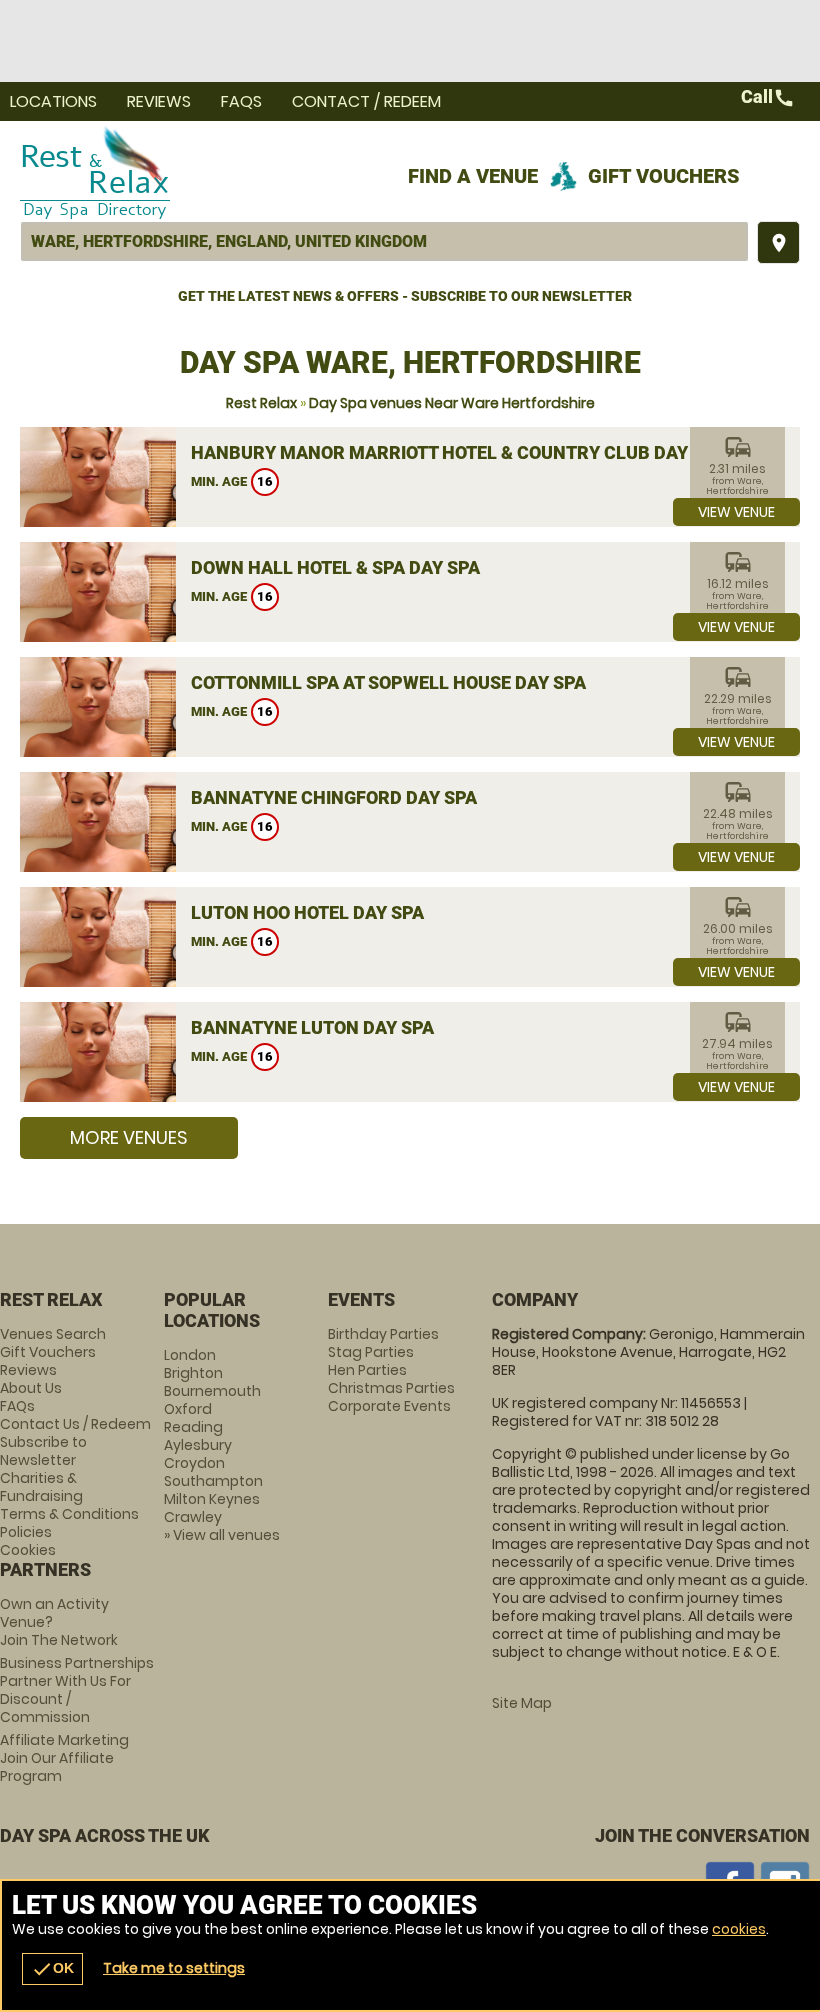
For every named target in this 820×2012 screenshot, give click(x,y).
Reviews (159, 101)
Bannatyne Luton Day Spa (312, 1027)
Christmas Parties (391, 1388)
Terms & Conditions (69, 1514)
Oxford (188, 1409)
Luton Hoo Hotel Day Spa (307, 912)
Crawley (193, 1517)
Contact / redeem (366, 101)
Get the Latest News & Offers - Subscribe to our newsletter (405, 296)
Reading (193, 1427)
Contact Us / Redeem (75, 1424)
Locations (53, 101)
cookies (739, 1929)
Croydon (194, 1463)
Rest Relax (261, 403)
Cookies (28, 1550)
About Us (31, 1388)
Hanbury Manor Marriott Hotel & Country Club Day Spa (458, 452)
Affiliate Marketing (64, 1758)
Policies (26, 1532)
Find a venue (473, 176)
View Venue (736, 512)
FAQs (241, 101)
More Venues (129, 1137)
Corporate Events (389, 1406)
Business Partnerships (77, 1690)
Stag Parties (371, 1352)
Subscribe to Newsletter (43, 1451)
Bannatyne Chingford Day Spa (334, 797)
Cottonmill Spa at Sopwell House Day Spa (388, 682)
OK (52, 1969)
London (190, 1355)
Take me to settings (174, 1968)
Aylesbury (198, 1445)
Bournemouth (212, 1391)
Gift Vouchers (664, 176)
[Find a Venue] (384, 241)
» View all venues (222, 1535)
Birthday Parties (383, 1334)
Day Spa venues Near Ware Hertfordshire (452, 403)
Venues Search (53, 1334)
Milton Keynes (212, 1499)
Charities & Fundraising (41, 1487)
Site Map (522, 1703)
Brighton (193, 1373)
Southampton (213, 1481)
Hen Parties (367, 1370)
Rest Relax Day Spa (273, 171)
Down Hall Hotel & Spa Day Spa (335, 567)
